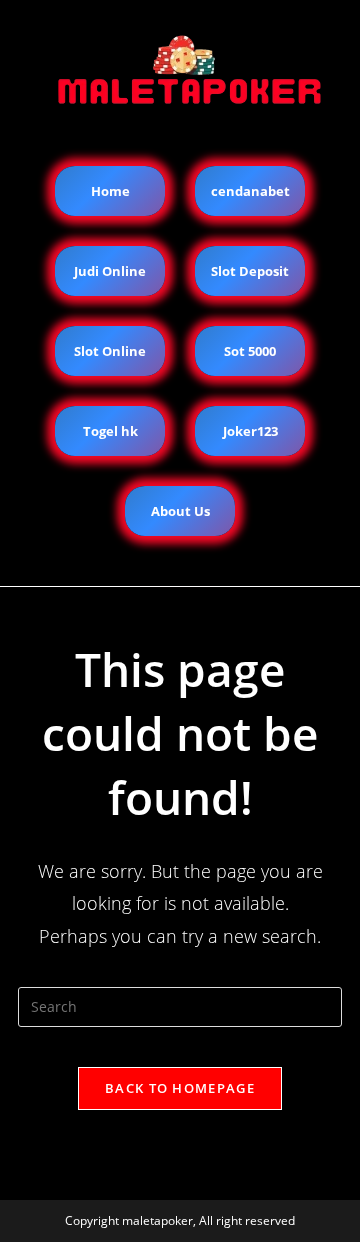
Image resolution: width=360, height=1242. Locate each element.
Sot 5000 (250, 351)
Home (110, 191)
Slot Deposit (250, 271)
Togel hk (110, 431)
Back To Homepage (180, 1088)
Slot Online (110, 351)
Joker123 (250, 431)
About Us (180, 511)
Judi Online (110, 271)
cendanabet (250, 191)
